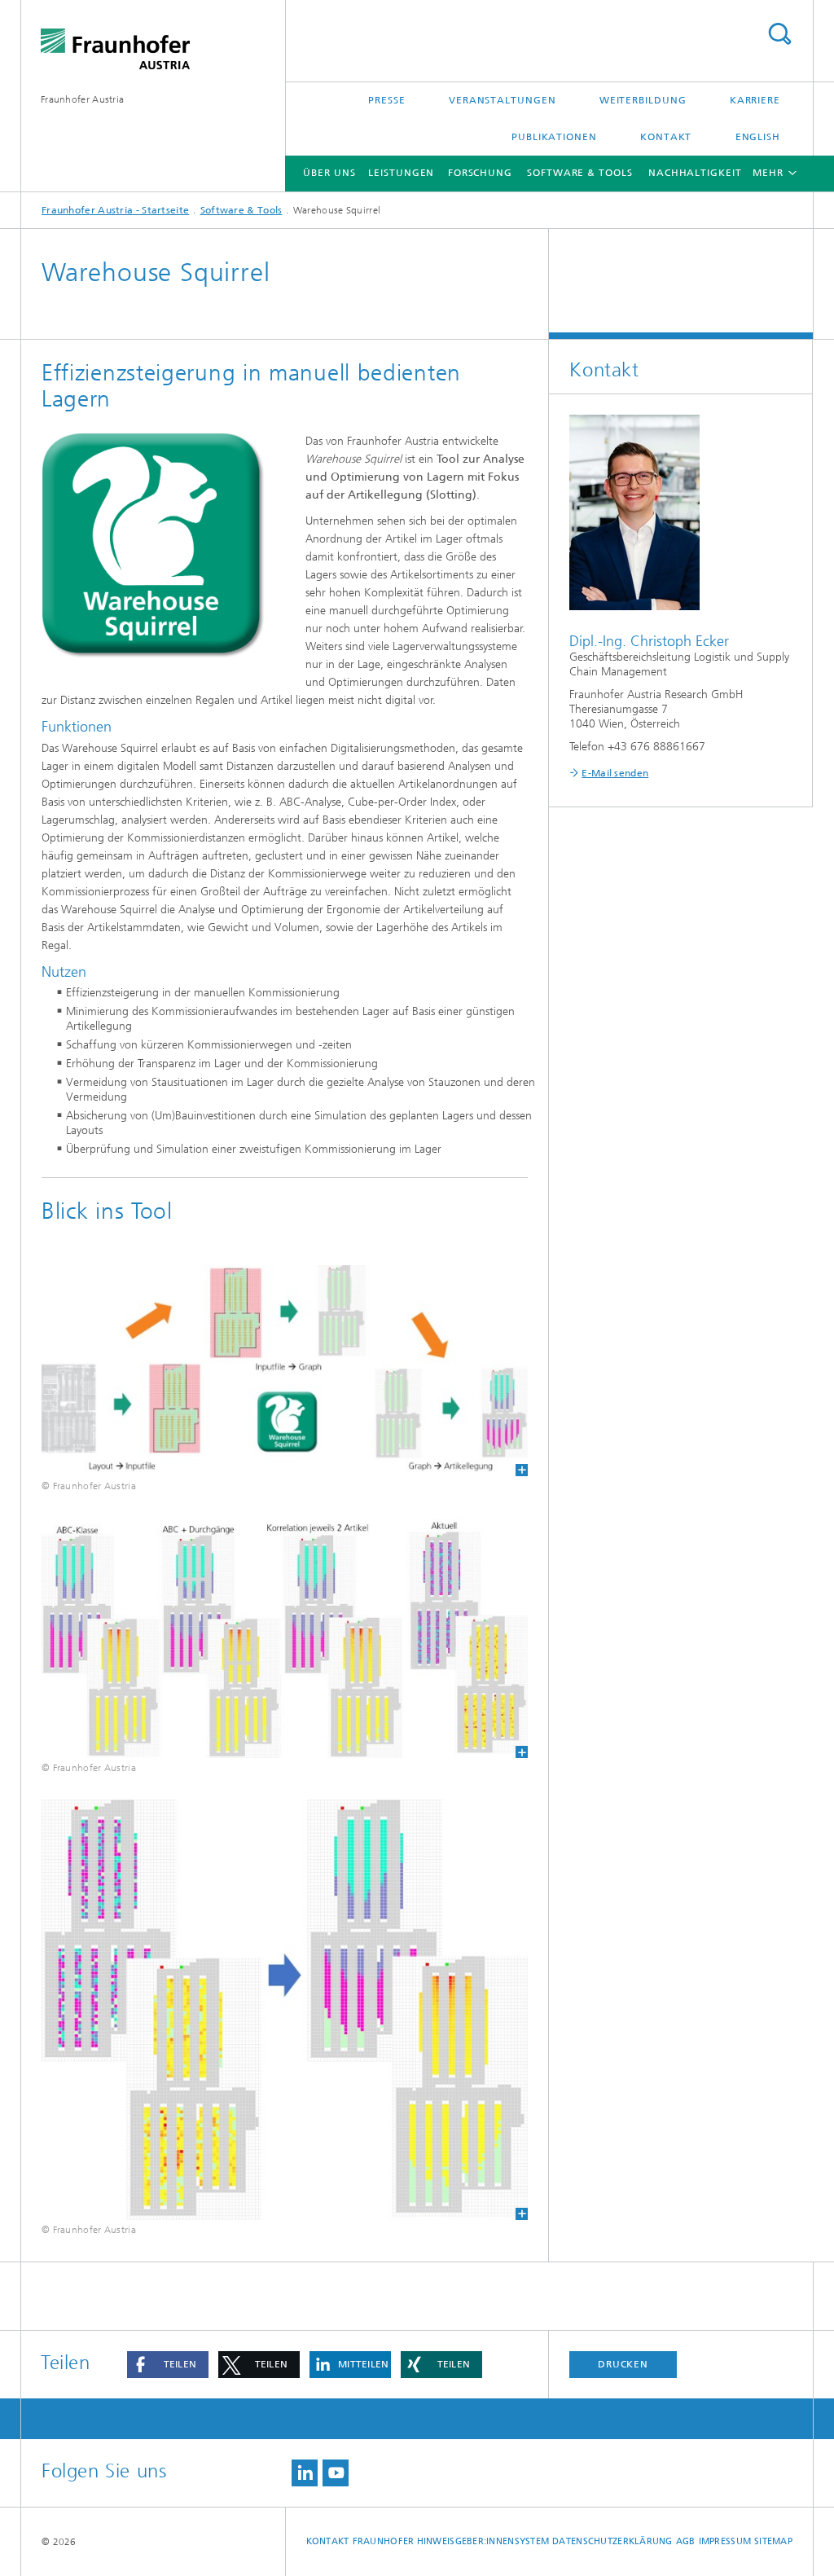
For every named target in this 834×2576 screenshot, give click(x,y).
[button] (168, 2365)
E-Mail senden (615, 773)
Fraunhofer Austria (82, 99)
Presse (386, 100)
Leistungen (401, 173)
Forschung (480, 173)
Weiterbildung (643, 100)
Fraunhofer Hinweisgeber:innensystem (451, 2541)
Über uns (329, 173)
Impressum (725, 2541)
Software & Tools (579, 173)
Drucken (623, 2364)
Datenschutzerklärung (612, 2541)
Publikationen (554, 137)
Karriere (755, 100)
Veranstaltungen (503, 100)
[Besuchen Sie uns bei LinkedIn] (305, 2473)
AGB (686, 2541)
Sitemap (773, 2541)
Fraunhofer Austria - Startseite (115, 210)
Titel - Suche (779, 34)
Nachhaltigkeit (695, 173)
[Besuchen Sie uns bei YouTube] (336, 2473)
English (758, 137)
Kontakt (666, 137)
